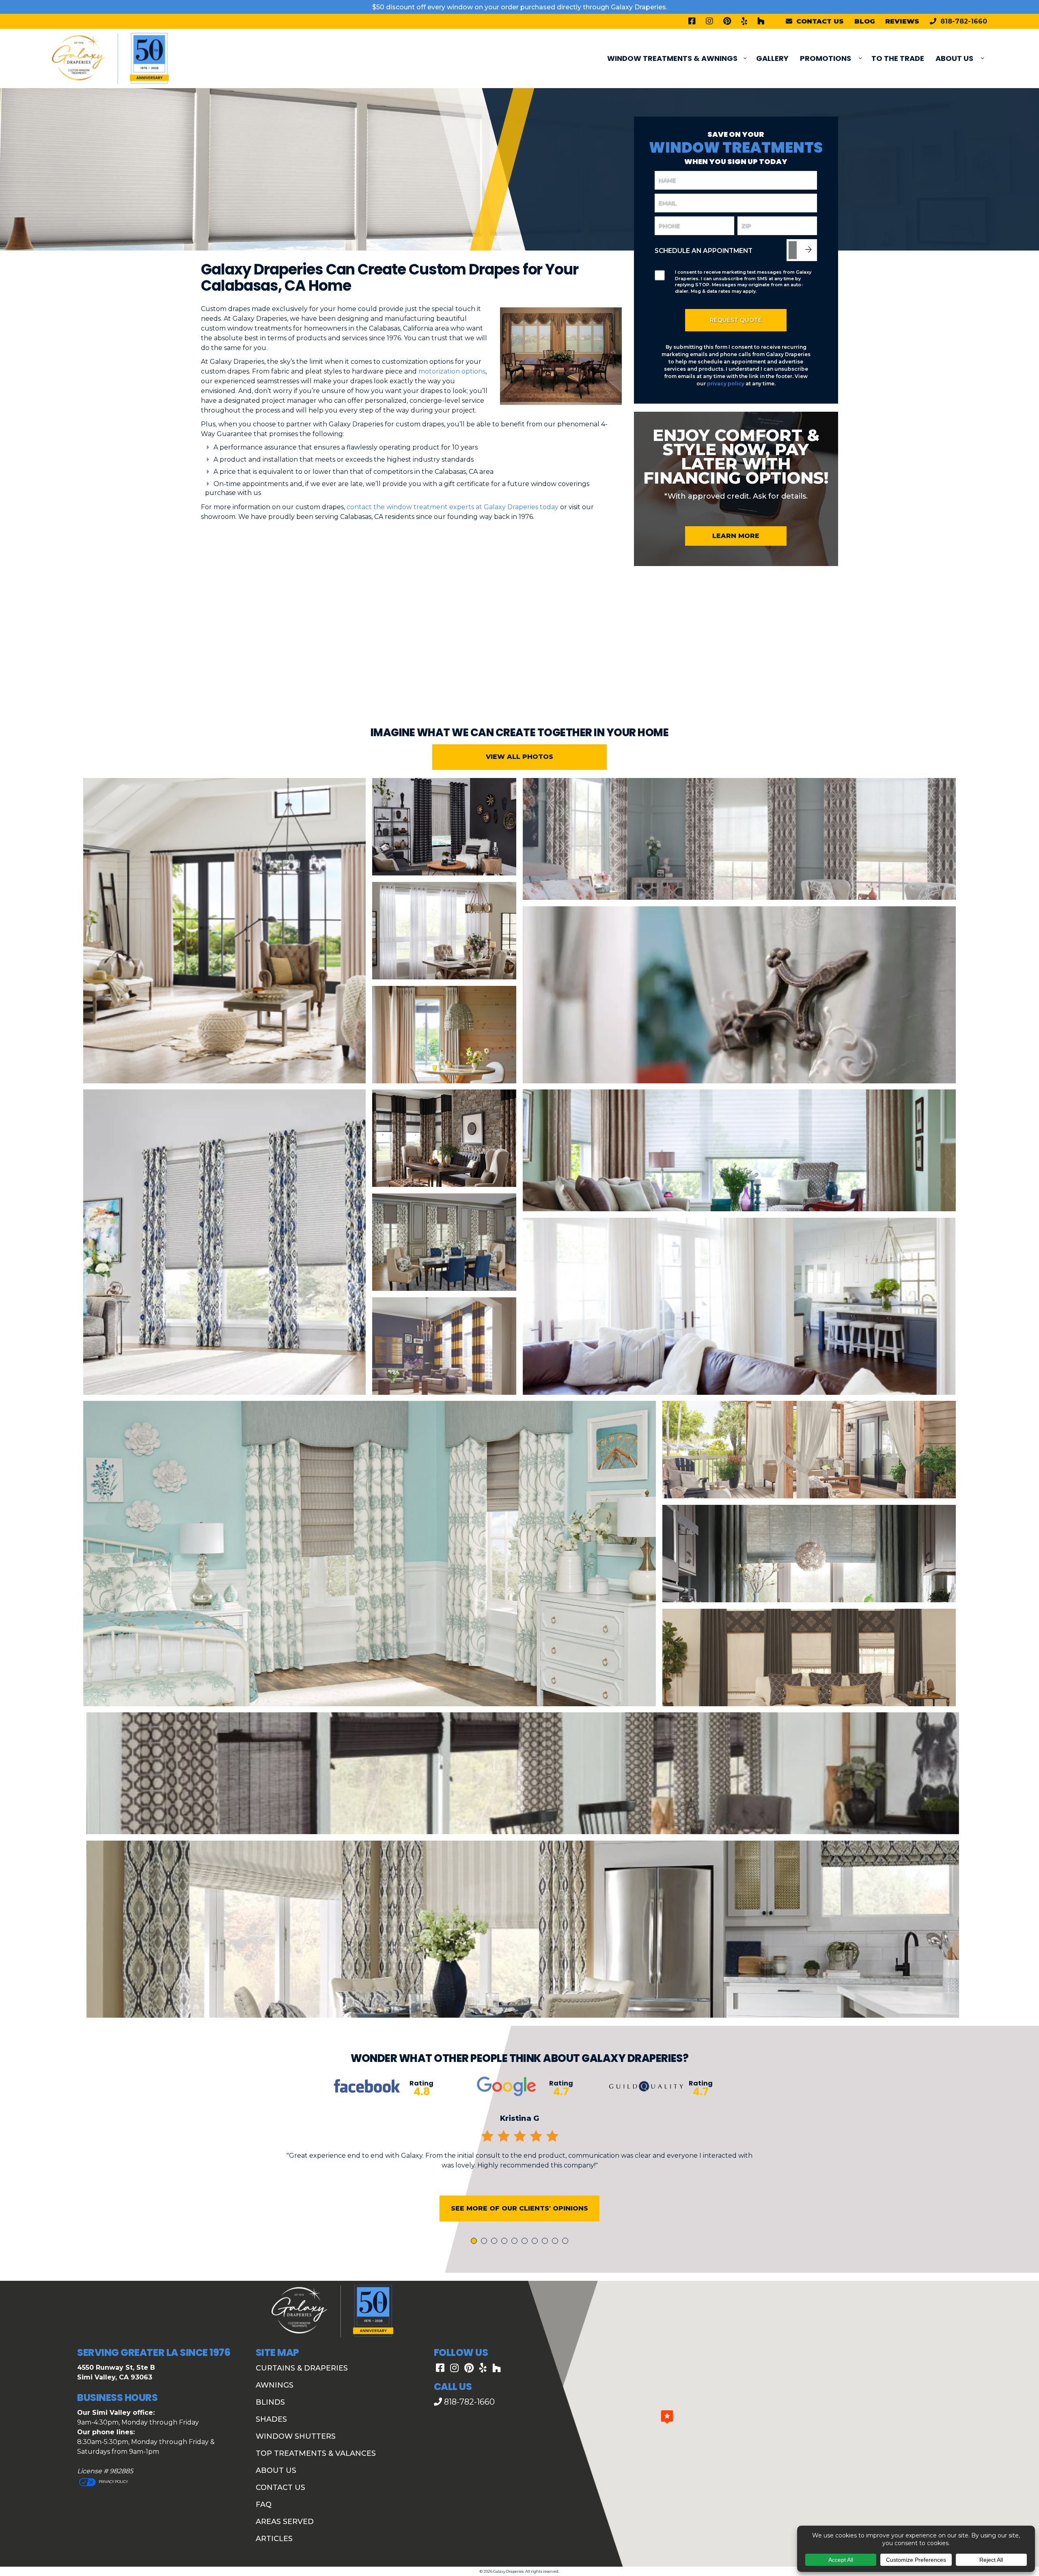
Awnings (275, 2385)
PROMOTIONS (826, 58)
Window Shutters (296, 2436)
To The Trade (898, 58)
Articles (274, 2539)
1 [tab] (475, 2242)
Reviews (902, 21)
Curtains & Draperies (302, 2368)
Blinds (270, 2402)
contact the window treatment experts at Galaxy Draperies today (453, 507)
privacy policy (726, 384)
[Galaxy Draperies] (110, 58)
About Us (954, 58)
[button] (667, 2417)
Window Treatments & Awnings (672, 58)
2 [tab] (485, 2242)
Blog (865, 21)
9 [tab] (556, 2242)
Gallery (772, 58)
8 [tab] (546, 2242)
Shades (271, 2419)
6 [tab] (526, 2242)
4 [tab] (506, 2242)
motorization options (452, 371)
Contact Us (280, 2487)
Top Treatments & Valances (316, 2453)
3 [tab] (496, 2242)
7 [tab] (536, 2242)
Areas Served (285, 2522)
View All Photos (519, 757)
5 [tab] (516, 2242)
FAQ (264, 2505)
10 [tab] (567, 2242)
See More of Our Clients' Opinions (519, 2208)
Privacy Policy (113, 2482)
